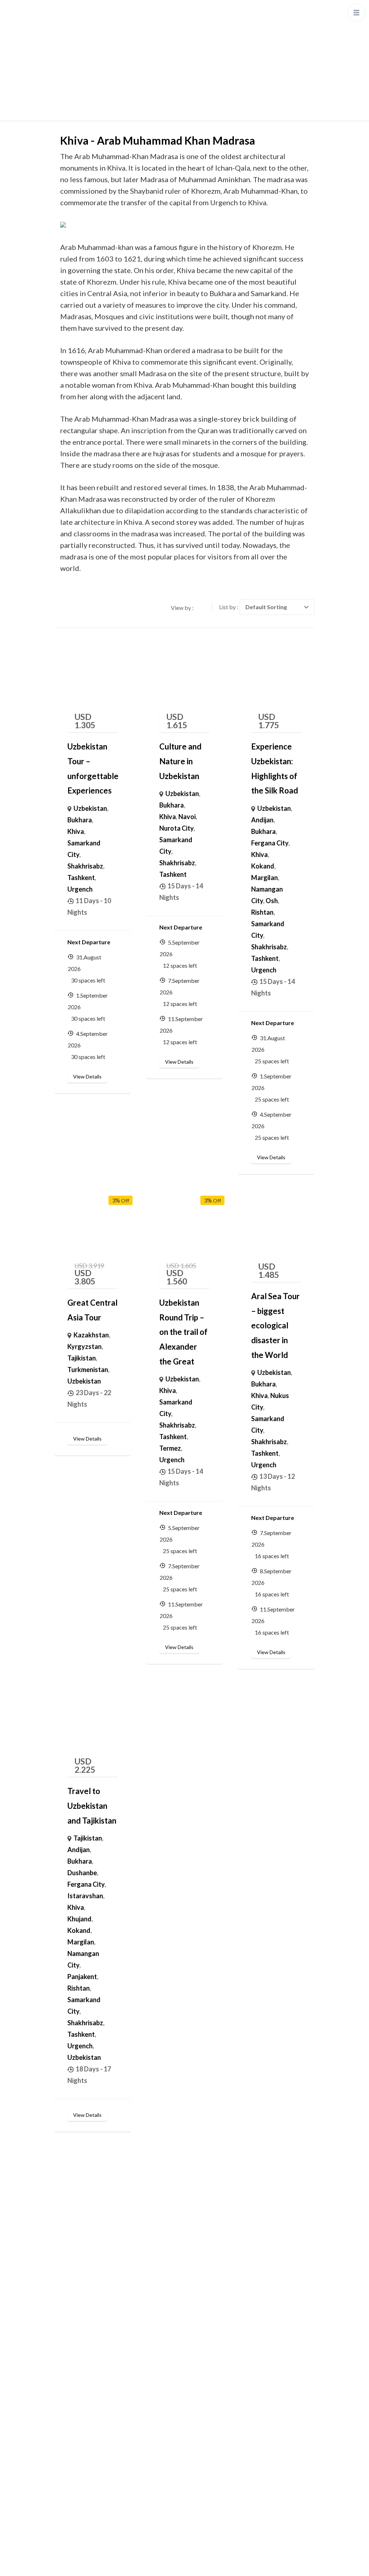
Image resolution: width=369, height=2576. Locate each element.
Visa (66, 2501)
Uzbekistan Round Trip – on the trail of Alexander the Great (183, 1332)
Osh (272, 901)
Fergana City (270, 843)
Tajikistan (82, 1358)
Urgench (80, 889)
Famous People (82, 2458)
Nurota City (176, 828)
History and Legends (89, 2436)
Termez (170, 1448)
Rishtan (262, 912)
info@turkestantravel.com (245, 2412)
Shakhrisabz (85, 866)
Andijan (262, 820)
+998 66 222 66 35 (234, 2394)
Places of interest (85, 2393)
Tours (68, 2304)
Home (69, 2239)
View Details (87, 1076)
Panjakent (82, 1977)
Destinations (78, 2261)
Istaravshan (85, 1896)
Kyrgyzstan (85, 1346)
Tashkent (81, 878)
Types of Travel (82, 2282)
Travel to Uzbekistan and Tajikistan (92, 1806)
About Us (73, 2325)
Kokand (263, 866)
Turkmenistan (88, 1370)
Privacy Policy (236, 2563)
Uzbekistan (90, 808)
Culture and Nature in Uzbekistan (180, 761)
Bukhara (80, 820)
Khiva (76, 831)
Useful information (86, 2415)
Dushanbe (82, 1873)
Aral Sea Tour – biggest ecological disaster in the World (275, 1326)
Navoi (187, 817)
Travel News (78, 2479)
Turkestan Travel (189, 2563)
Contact (72, 2347)
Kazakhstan (91, 1335)
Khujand (79, 1919)
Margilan (264, 878)
